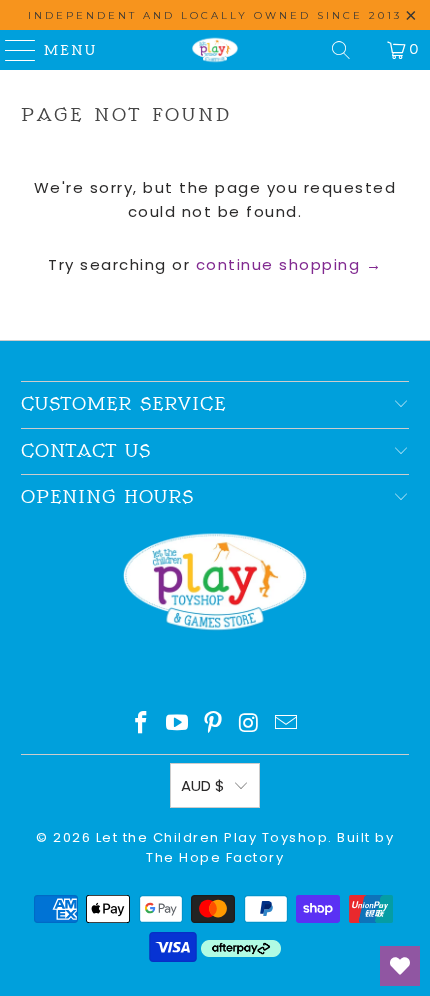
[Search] (341, 50)
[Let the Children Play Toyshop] (215, 50)
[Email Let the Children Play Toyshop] (287, 724)
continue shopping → (289, 264)
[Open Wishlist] (400, 966)
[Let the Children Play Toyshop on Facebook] (142, 724)
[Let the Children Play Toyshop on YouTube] (178, 724)
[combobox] (215, 308)
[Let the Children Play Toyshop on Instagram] (250, 724)
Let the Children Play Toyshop (212, 837)
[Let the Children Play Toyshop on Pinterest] (214, 724)
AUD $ (203, 785)
